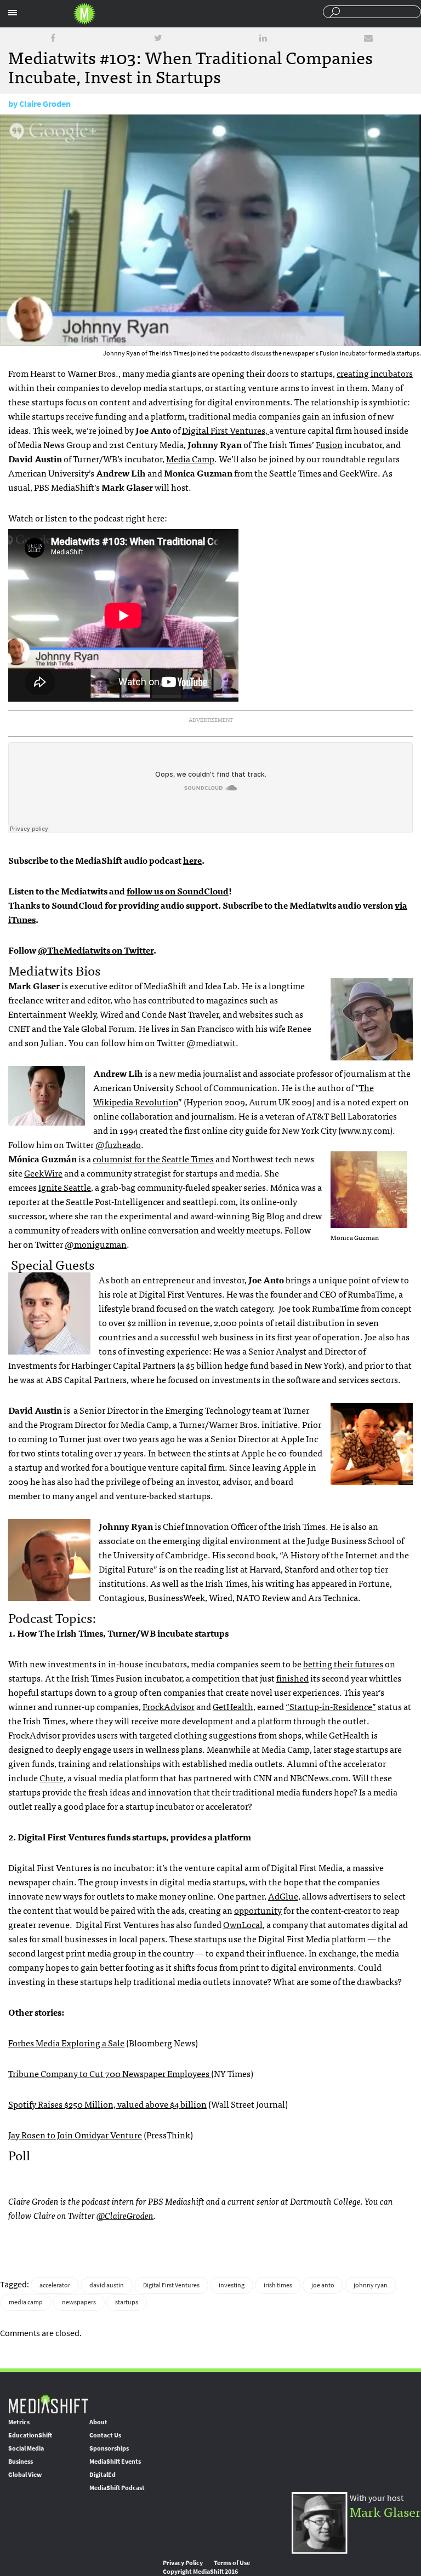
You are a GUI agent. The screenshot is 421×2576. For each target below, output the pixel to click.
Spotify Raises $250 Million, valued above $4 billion (107, 2104)
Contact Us (105, 2435)
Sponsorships (109, 2448)
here (192, 860)
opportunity (258, 1910)
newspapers (79, 2302)
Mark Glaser (385, 2511)
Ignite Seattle (65, 1187)
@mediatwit (211, 1042)
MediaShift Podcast (117, 2488)
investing (232, 2285)
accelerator (55, 2285)
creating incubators (375, 373)
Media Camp (190, 458)
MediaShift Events (115, 2462)
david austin (107, 2285)
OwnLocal (243, 1924)
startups (127, 2302)
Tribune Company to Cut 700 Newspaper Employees (110, 2073)
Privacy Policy (183, 2563)
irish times (278, 2285)
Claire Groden (45, 104)
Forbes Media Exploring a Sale (66, 2043)
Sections (13, 13)
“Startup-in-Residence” (331, 1706)
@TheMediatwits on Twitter (96, 950)
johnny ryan (371, 2285)
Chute (52, 1777)
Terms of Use (232, 2563)
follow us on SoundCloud (178, 891)
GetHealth (233, 1706)
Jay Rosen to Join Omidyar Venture (75, 2135)
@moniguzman (96, 1244)
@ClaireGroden (125, 2215)
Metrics (19, 2422)
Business (21, 2462)
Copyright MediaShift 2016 (200, 2572)
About (98, 2422)
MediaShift (48, 2404)
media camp (26, 2302)
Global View (25, 2475)
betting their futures (343, 1663)
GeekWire (43, 1173)
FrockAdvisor (169, 1706)
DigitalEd (103, 2475)
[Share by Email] (368, 38)
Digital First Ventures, (226, 430)
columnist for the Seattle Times (153, 1158)
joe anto (323, 2285)
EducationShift (30, 2435)
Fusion (329, 444)
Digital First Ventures (171, 2285)
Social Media (26, 2448)
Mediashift (84, 14)
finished (292, 1678)
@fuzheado (118, 1144)
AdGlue (283, 1896)
